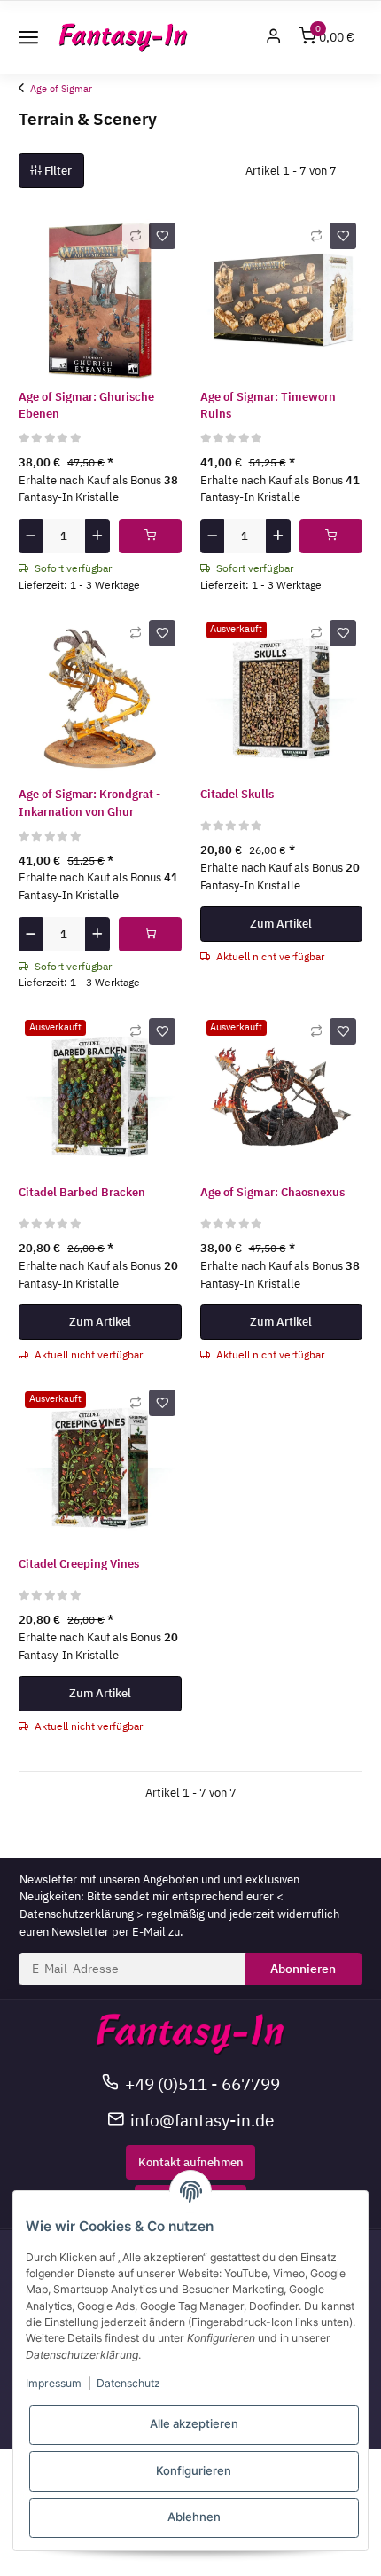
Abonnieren (303, 1969)
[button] (274, 38)
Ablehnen (194, 2517)
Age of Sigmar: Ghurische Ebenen (86, 406)
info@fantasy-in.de (202, 2120)
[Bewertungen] (51, 438)
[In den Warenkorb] (150, 536)
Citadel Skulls (237, 794)
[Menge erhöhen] (97, 536)
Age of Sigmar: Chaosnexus (272, 1192)
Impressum (54, 2383)
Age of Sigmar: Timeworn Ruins (268, 406)
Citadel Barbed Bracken (82, 1192)
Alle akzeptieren (194, 2423)
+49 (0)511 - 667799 (202, 2083)
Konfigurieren (194, 2470)
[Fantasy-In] (124, 38)
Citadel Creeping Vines (79, 1564)
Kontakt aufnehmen (191, 2162)
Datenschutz (128, 2383)
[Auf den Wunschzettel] (162, 236)
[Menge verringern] (31, 536)
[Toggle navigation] (28, 37)
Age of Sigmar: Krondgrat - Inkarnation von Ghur (89, 803)
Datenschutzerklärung (77, 1914)
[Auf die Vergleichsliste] (136, 236)
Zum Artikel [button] (281, 924)
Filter (57, 171)
